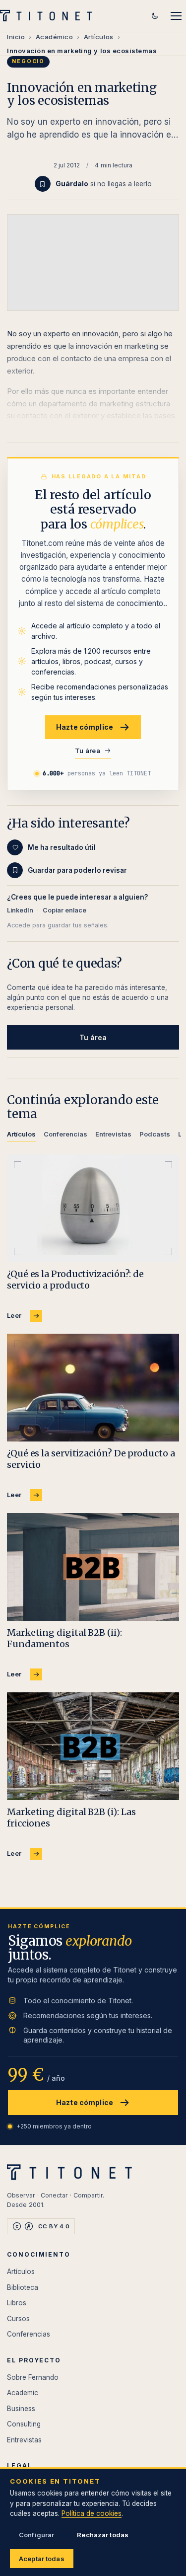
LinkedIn (20, 910)
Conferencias (29, 2334)
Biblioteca (23, 2287)
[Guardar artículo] (43, 184)
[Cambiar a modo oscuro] (155, 16)
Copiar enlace (64, 910)
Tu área (88, 751)
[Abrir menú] (176, 16)
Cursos (18, 2319)
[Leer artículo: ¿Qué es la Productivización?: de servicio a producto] (93, 1208)
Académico (55, 37)
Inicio (16, 37)
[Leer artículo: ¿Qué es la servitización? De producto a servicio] (93, 1388)
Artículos (99, 37)
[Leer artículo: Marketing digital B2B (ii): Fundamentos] (93, 1567)
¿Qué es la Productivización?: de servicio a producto (75, 1280)
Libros (17, 2303)
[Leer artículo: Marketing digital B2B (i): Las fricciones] (93, 1746)
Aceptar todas (42, 2559)
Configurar (36, 2535)
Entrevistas (24, 2440)
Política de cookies (92, 2513)
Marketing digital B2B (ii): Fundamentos (64, 1638)
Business (21, 2409)
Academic (23, 2393)
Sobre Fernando (33, 2377)
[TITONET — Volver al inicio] (49, 16)
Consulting (24, 2424)
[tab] (21, 1136)
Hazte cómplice (85, 727)
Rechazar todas (103, 2535)
